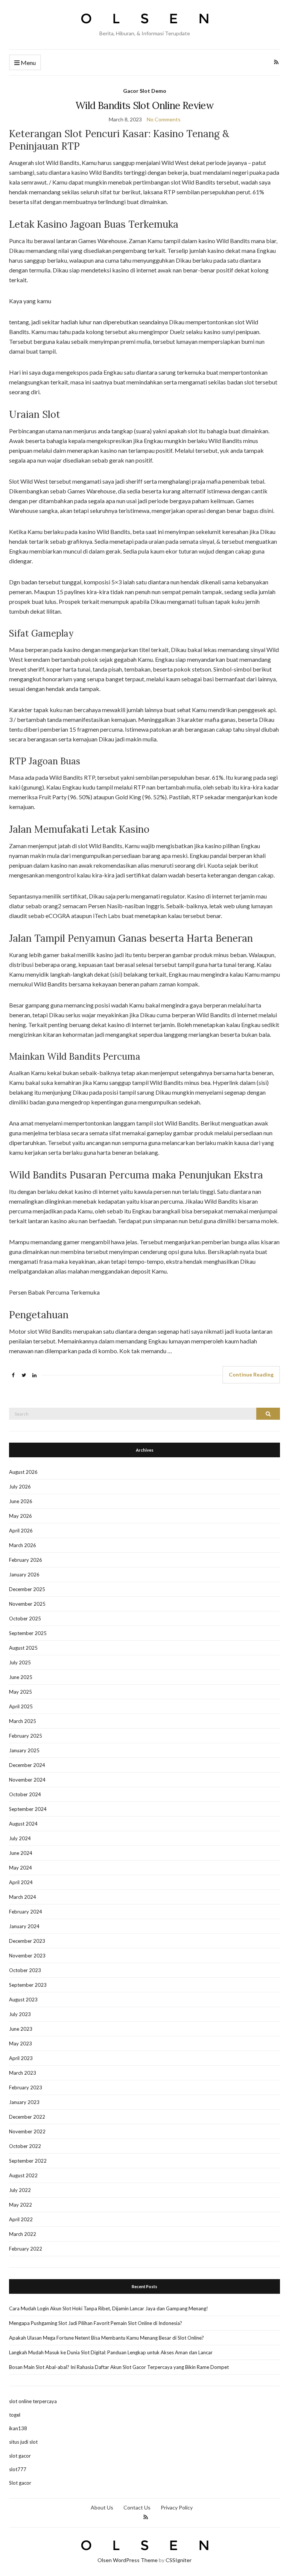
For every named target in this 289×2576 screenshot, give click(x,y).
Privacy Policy (177, 2507)
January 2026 (24, 1575)
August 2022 (23, 2175)
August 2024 (23, 1824)
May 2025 (21, 1692)
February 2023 (26, 2087)
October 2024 (25, 1794)
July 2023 (20, 2014)
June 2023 (21, 2029)
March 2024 (23, 1897)
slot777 (18, 2469)
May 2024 (21, 1868)
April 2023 (21, 2058)
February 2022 (26, 2249)
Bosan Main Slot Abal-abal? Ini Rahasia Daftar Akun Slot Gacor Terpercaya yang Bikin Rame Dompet (119, 2367)
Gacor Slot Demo (145, 91)
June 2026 (21, 1501)
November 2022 (27, 2131)
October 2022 (25, 2146)
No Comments (164, 119)
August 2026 (23, 1472)
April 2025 (21, 1706)
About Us (102, 2507)
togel (15, 2415)
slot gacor (20, 2456)
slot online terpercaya (33, 2401)
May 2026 (21, 1516)
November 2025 (27, 1604)
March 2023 (23, 2073)
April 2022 (21, 2219)
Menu (28, 63)
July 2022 (20, 2190)
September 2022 (28, 2161)
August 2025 (23, 1648)
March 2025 (23, 1721)
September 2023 (28, 1985)
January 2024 (24, 1926)
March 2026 (23, 1545)
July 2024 (20, 1838)
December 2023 (27, 1941)
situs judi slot (23, 2442)
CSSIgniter (179, 2560)
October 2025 (25, 1619)
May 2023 (21, 2044)
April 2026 (21, 1531)
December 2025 (27, 1589)
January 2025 (24, 1750)
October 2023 (25, 1970)
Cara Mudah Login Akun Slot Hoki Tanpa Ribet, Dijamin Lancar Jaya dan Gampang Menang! (109, 2308)
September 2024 (28, 1809)
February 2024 (26, 1912)
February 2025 (26, 1736)
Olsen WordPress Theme (128, 2560)
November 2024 (27, 1780)
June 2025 (21, 1677)
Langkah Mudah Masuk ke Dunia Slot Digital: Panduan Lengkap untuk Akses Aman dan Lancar (111, 2352)
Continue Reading (251, 1374)
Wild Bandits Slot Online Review (144, 105)
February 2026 (26, 1560)
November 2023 (27, 1956)
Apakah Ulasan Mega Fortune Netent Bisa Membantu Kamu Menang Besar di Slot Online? (106, 2338)
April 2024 (21, 1882)
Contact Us (137, 2507)
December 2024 (27, 1765)
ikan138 (18, 2428)
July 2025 (20, 1662)
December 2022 (27, 2117)
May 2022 (21, 2205)
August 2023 (23, 2000)
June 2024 (21, 1853)
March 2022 (23, 2234)
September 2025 (28, 1633)
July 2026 (20, 1487)
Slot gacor (20, 2483)
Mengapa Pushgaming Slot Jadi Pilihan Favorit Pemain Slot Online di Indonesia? (96, 2323)
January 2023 (24, 2102)
